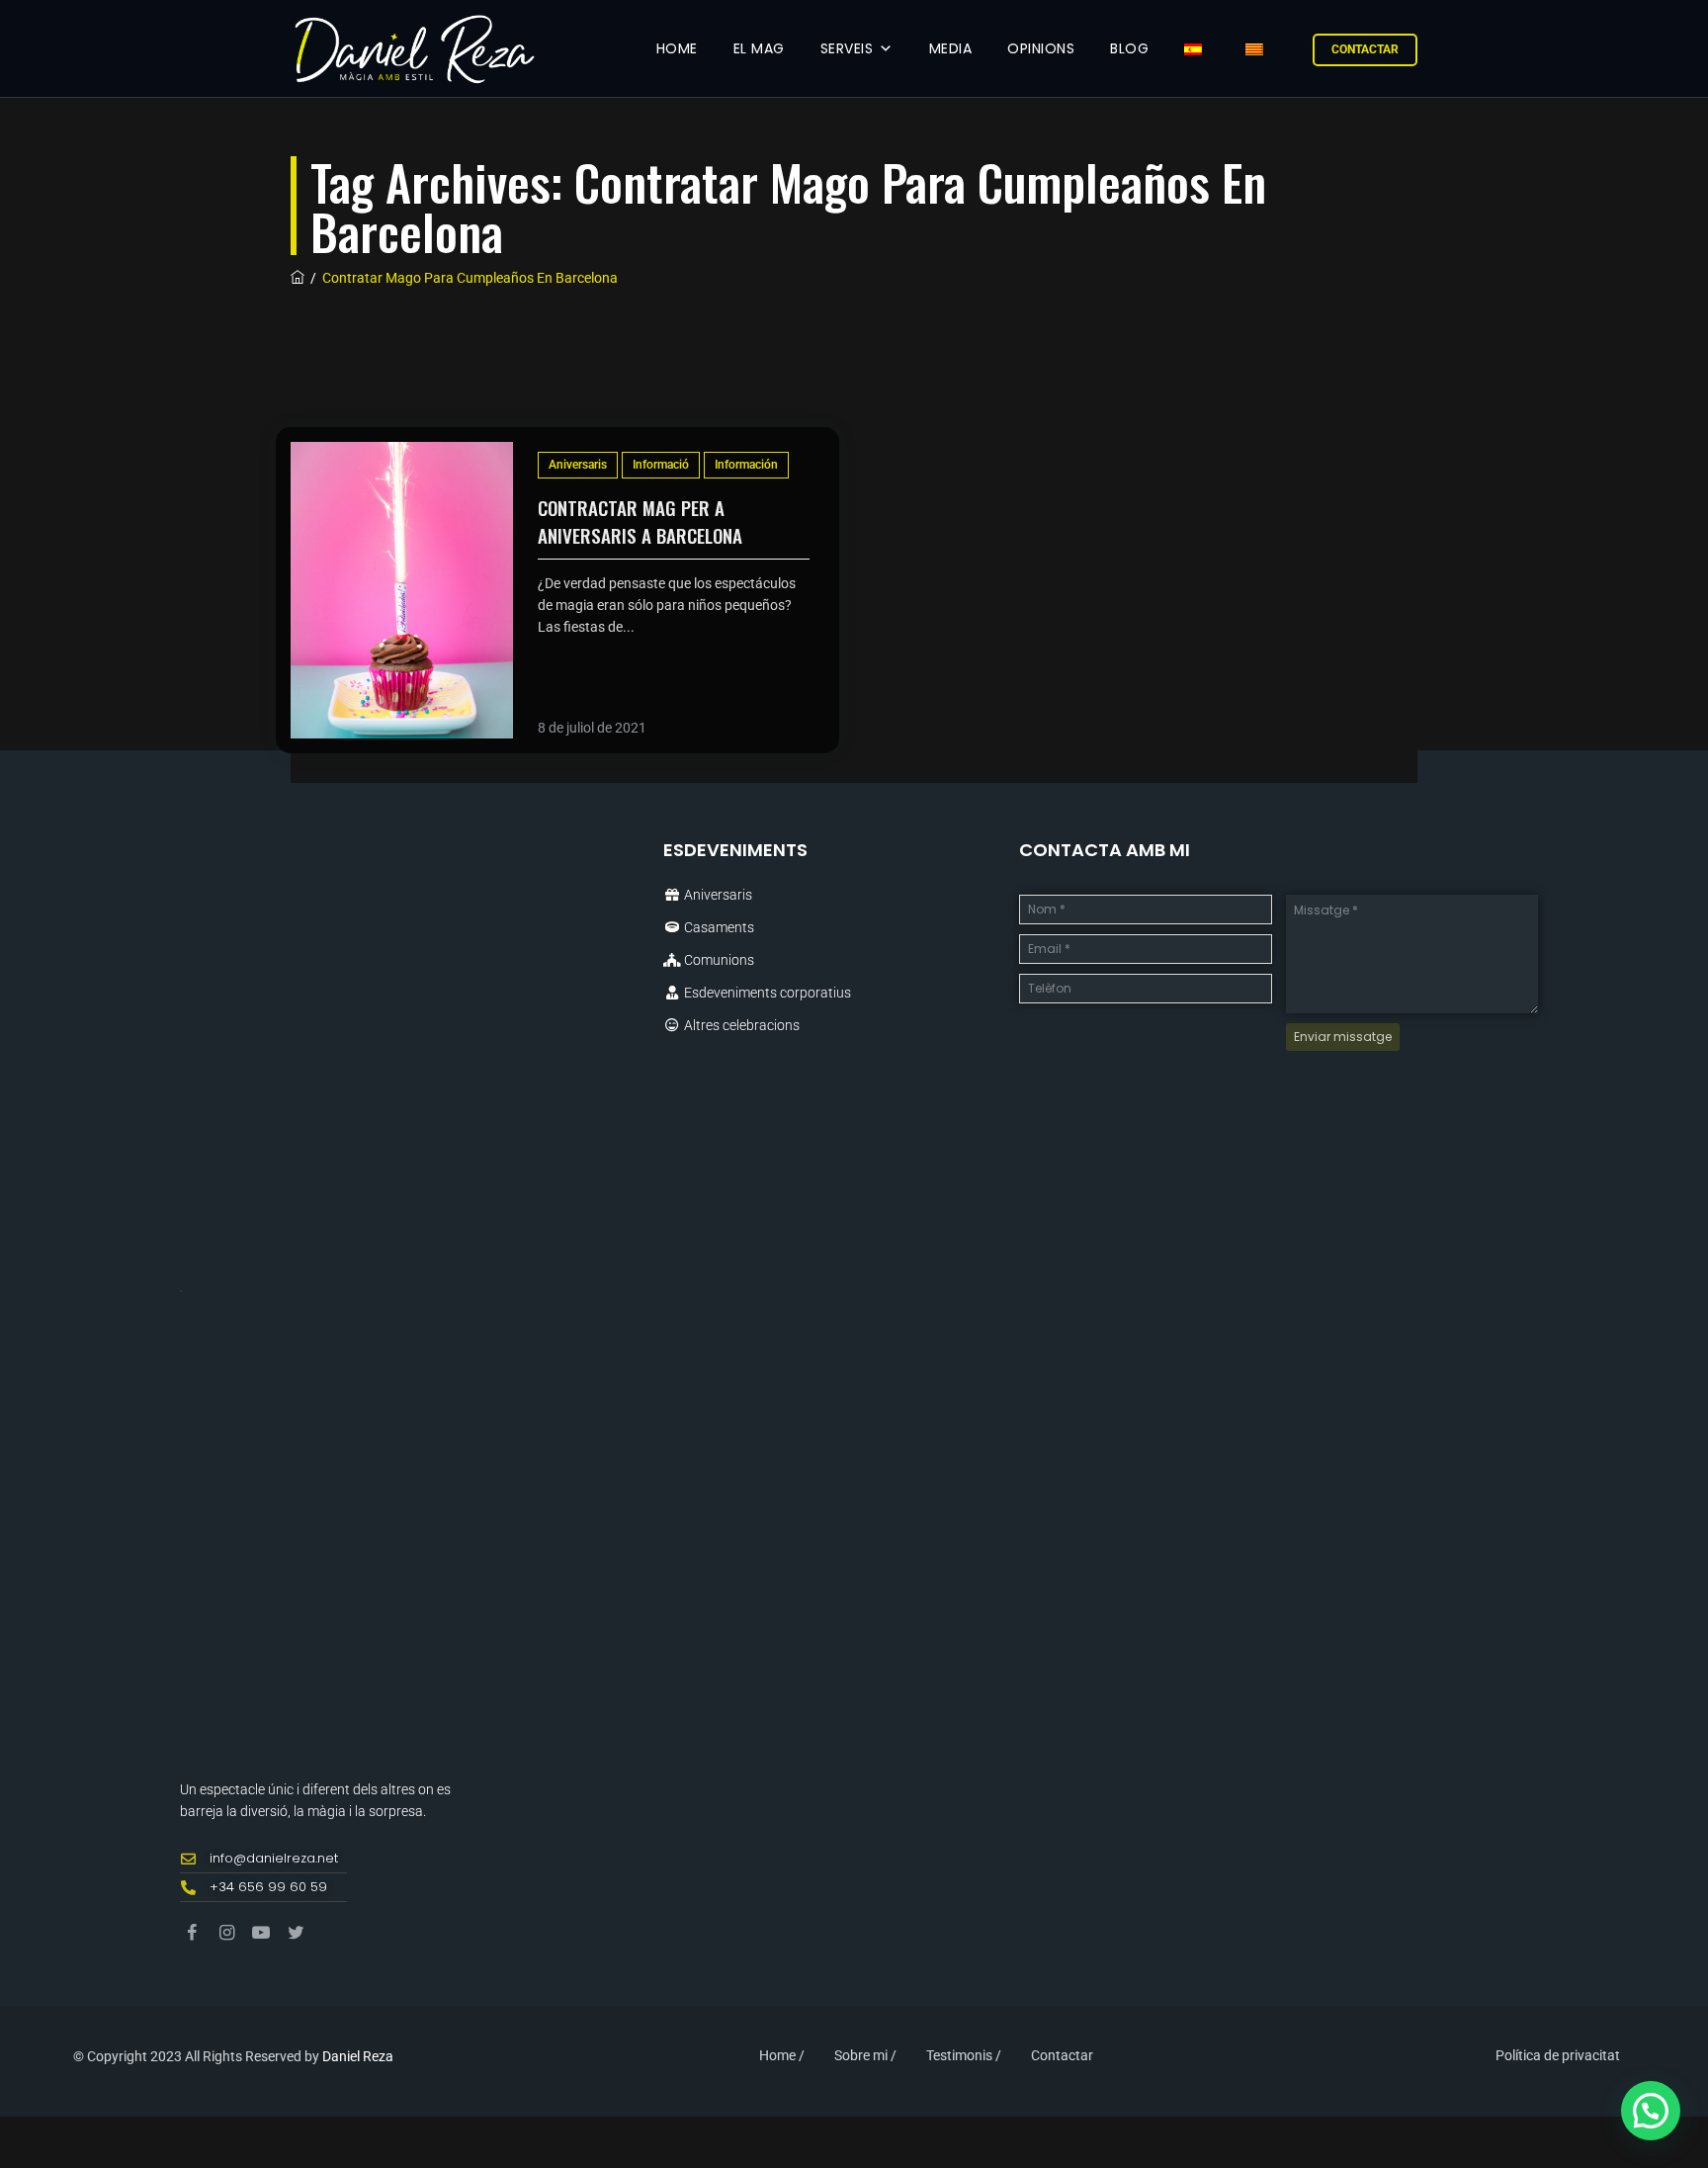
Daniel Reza (358, 2056)
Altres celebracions (742, 1025)
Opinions (1041, 48)
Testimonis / (964, 2055)
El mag (759, 48)
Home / (782, 2055)
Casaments (719, 927)
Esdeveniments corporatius (768, 993)
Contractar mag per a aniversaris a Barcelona (640, 521)
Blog (1129, 48)
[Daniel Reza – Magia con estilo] (413, 49)
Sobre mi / (865, 2055)
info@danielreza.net (274, 1858)
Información (746, 465)
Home (677, 48)
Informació (661, 465)
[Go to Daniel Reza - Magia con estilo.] (298, 278)
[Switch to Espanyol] (1197, 49)
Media (951, 48)
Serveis (847, 48)
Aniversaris (578, 465)
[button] (1651, 2111)
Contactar (1365, 49)
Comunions (719, 960)
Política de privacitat (1558, 2055)
